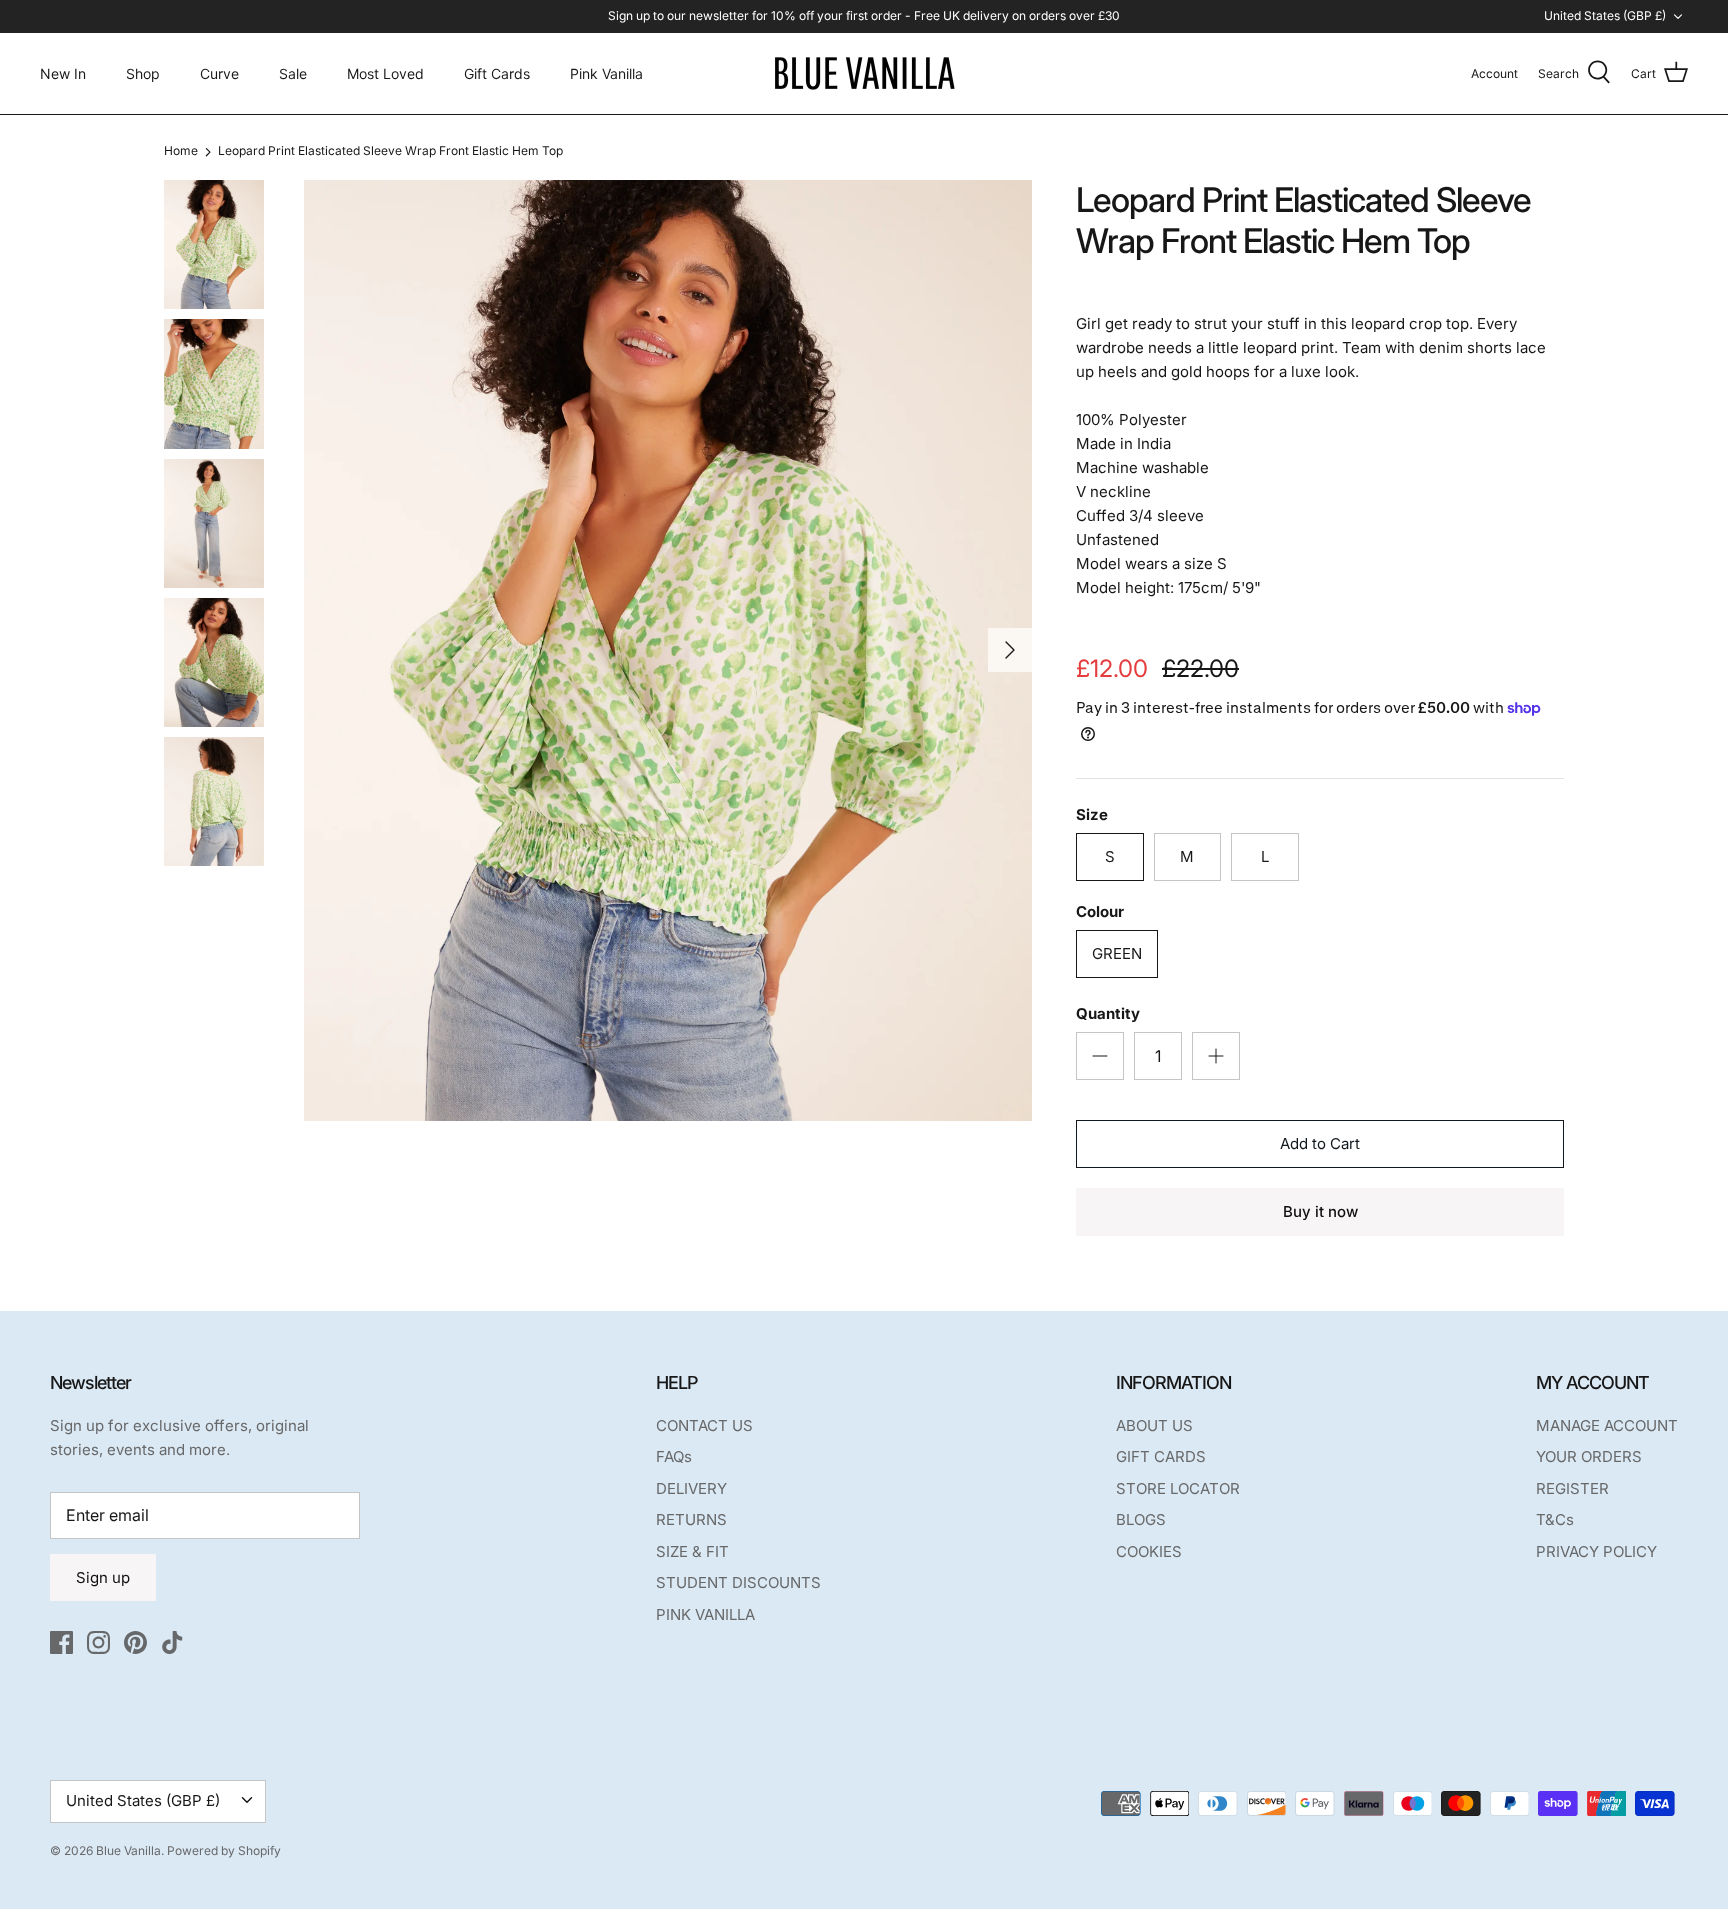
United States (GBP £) (1605, 15)
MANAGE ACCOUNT (1607, 1425)
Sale (293, 73)
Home (181, 151)
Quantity (1108, 1013)
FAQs (674, 1456)
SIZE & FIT (692, 1551)
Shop (143, 73)
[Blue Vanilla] (864, 73)
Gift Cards (497, 73)
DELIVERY (691, 1488)
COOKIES (1149, 1551)
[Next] (1010, 650)
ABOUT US (1154, 1425)
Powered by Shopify (224, 1850)
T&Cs (1555, 1519)
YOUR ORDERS (1589, 1456)
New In (63, 73)
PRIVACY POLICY (1596, 1551)
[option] (668, 650)
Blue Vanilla (128, 1850)
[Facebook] (61, 1642)
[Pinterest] (135, 1642)
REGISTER (1572, 1488)
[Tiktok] (172, 1642)
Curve (219, 73)
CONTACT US (704, 1425)
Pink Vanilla (606, 73)
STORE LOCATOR (1178, 1488)
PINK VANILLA (705, 1614)
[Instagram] (98, 1642)
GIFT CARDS (1161, 1456)
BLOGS (1141, 1519)
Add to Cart (1320, 1143)
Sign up (103, 1577)
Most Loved (385, 73)
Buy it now (1320, 1211)
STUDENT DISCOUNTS (738, 1582)
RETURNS (691, 1519)
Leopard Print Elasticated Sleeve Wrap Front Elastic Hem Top (390, 151)
